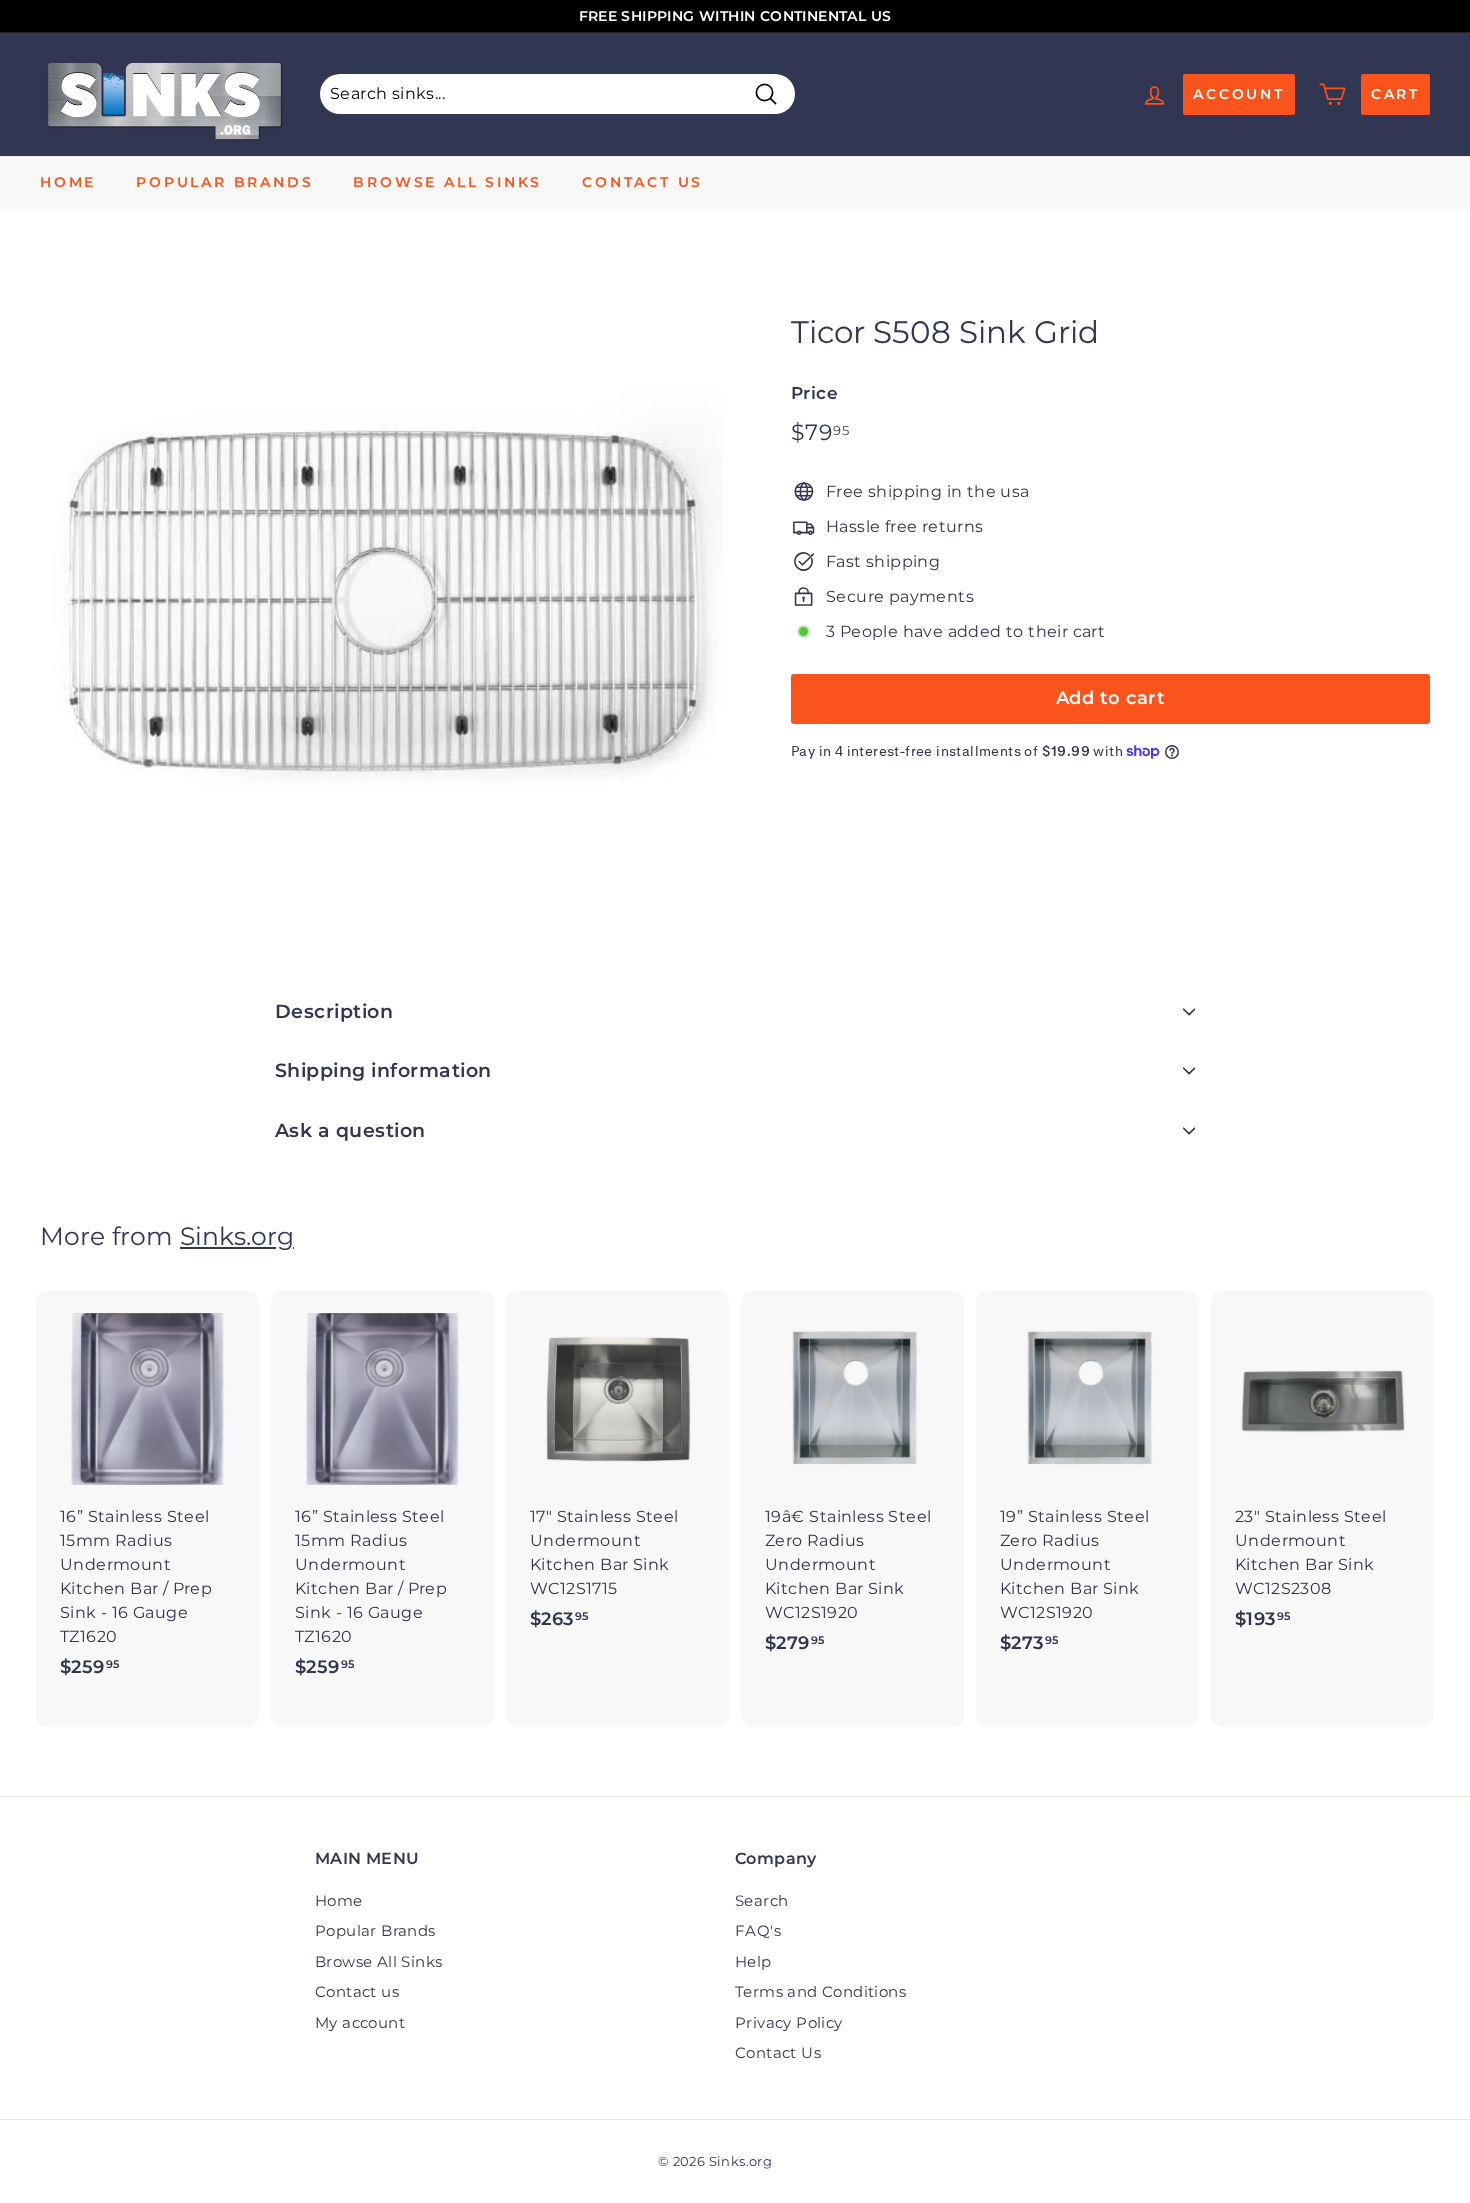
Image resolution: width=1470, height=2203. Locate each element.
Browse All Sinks (447, 182)
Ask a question (350, 1130)
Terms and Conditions (820, 1991)
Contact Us (778, 2052)
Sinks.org (237, 1236)
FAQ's (758, 1930)
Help (753, 1961)
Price (814, 392)
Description (334, 1011)
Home (68, 182)
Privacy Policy (789, 2022)
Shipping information (383, 1070)
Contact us (642, 182)
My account (360, 2022)
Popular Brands (224, 182)
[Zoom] (382, 601)
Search (761, 1900)
